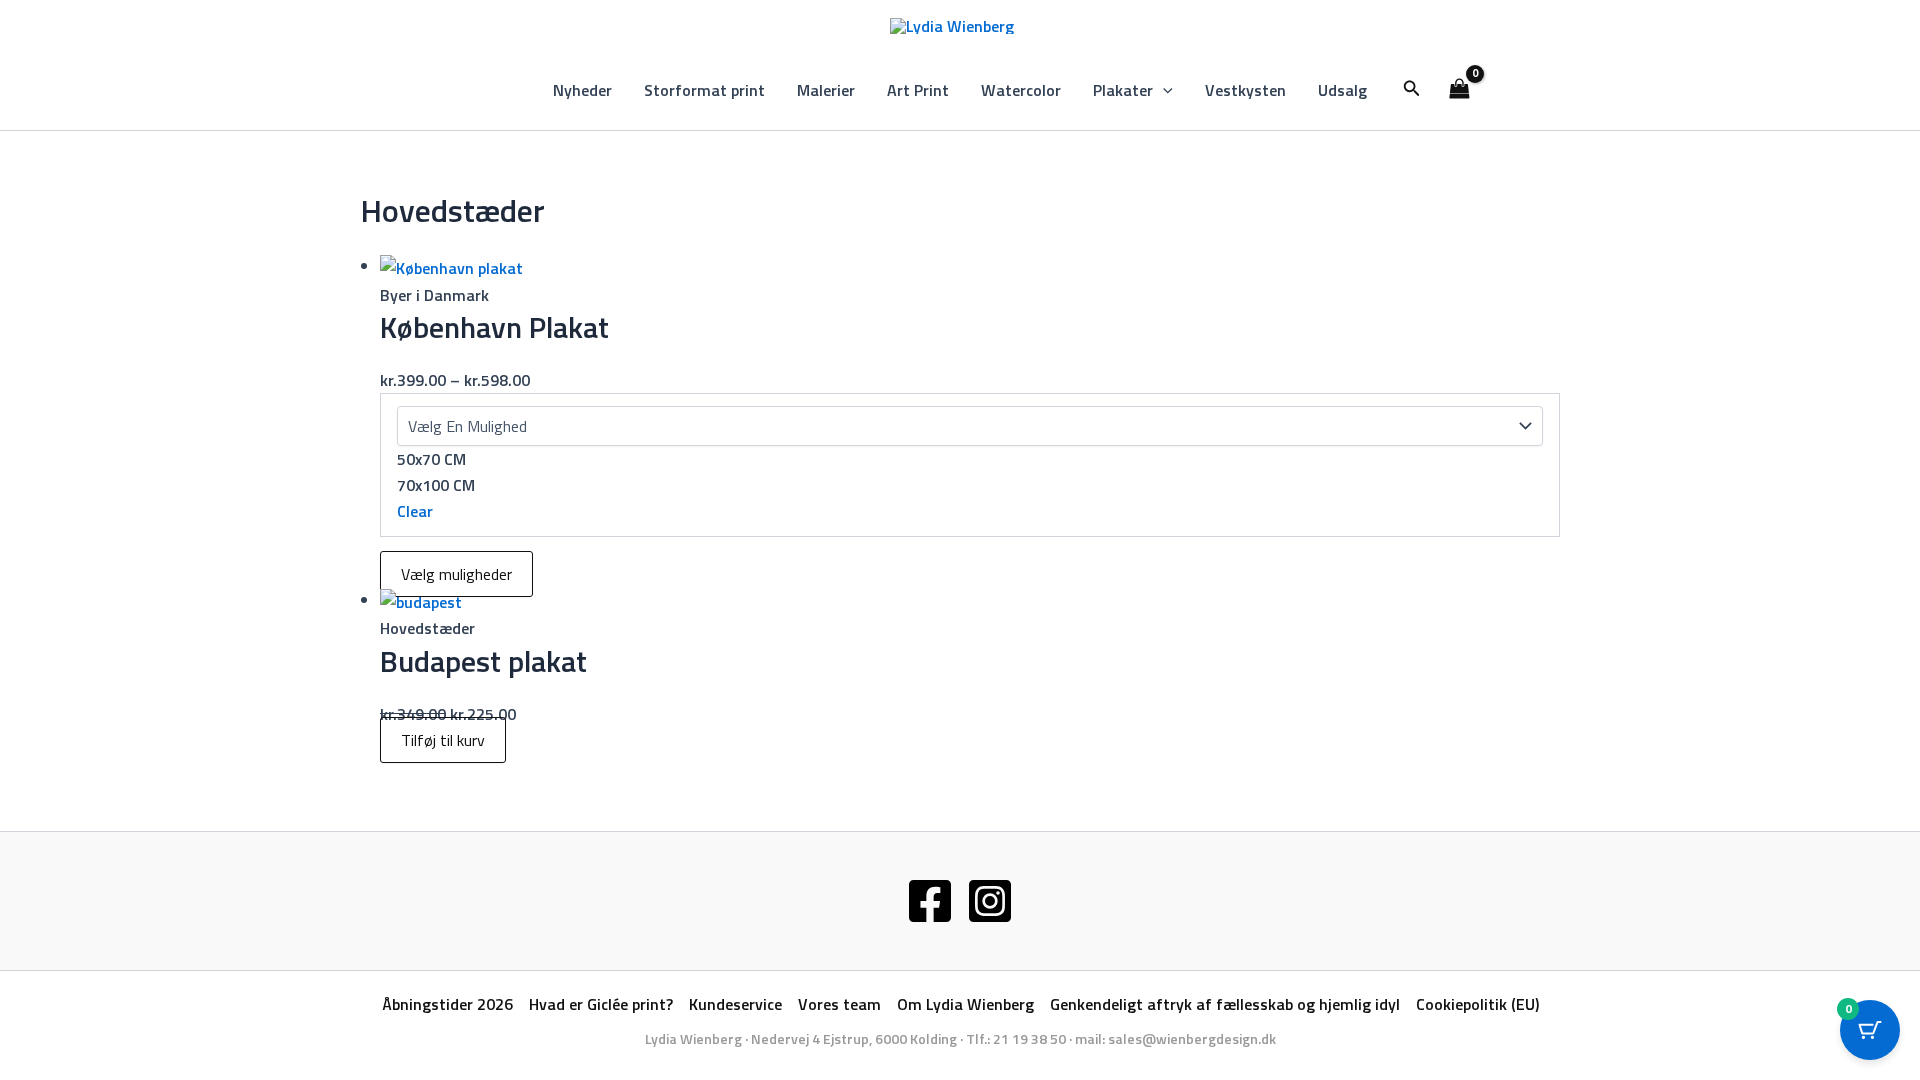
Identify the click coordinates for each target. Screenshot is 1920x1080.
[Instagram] (990, 901)
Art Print (918, 90)
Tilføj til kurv (443, 740)
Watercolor (1021, 90)
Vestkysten (1245, 90)
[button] (1163, 90)
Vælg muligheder (456, 574)
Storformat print (704, 90)
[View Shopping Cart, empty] (1460, 90)
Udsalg (1342, 90)
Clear (415, 511)
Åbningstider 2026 (447, 1004)
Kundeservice (735, 1004)
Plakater (1123, 90)
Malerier (826, 90)
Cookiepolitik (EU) (1477, 1004)
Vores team (839, 1004)
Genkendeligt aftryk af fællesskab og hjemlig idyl (1225, 1004)
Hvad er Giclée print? (601, 1004)
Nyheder (582, 90)
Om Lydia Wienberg (965, 1004)
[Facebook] (930, 901)
